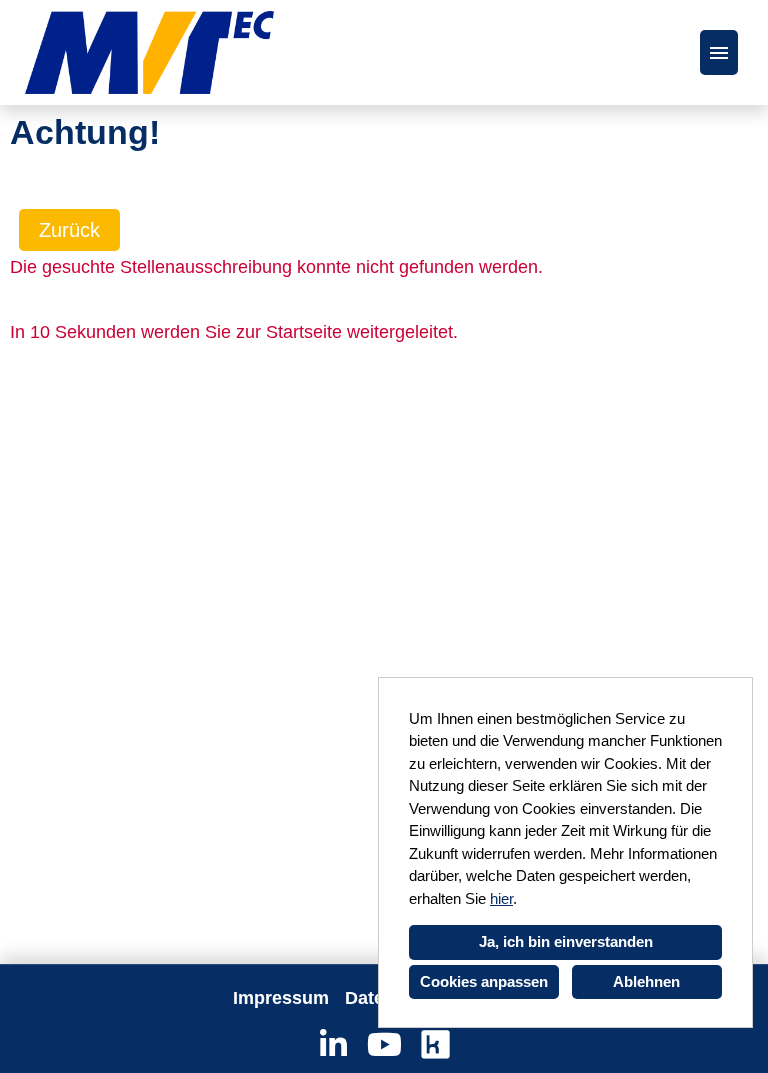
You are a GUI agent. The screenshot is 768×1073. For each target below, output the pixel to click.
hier (501, 898)
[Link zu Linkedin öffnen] (333, 1045)
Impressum (281, 998)
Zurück (69, 230)
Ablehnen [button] (646, 981)
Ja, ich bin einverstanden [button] (566, 941)
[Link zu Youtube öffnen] (384, 1045)
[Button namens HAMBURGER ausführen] (719, 52)
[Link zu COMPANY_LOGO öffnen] (149, 52)
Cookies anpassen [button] (484, 981)
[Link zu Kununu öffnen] (435, 1045)
